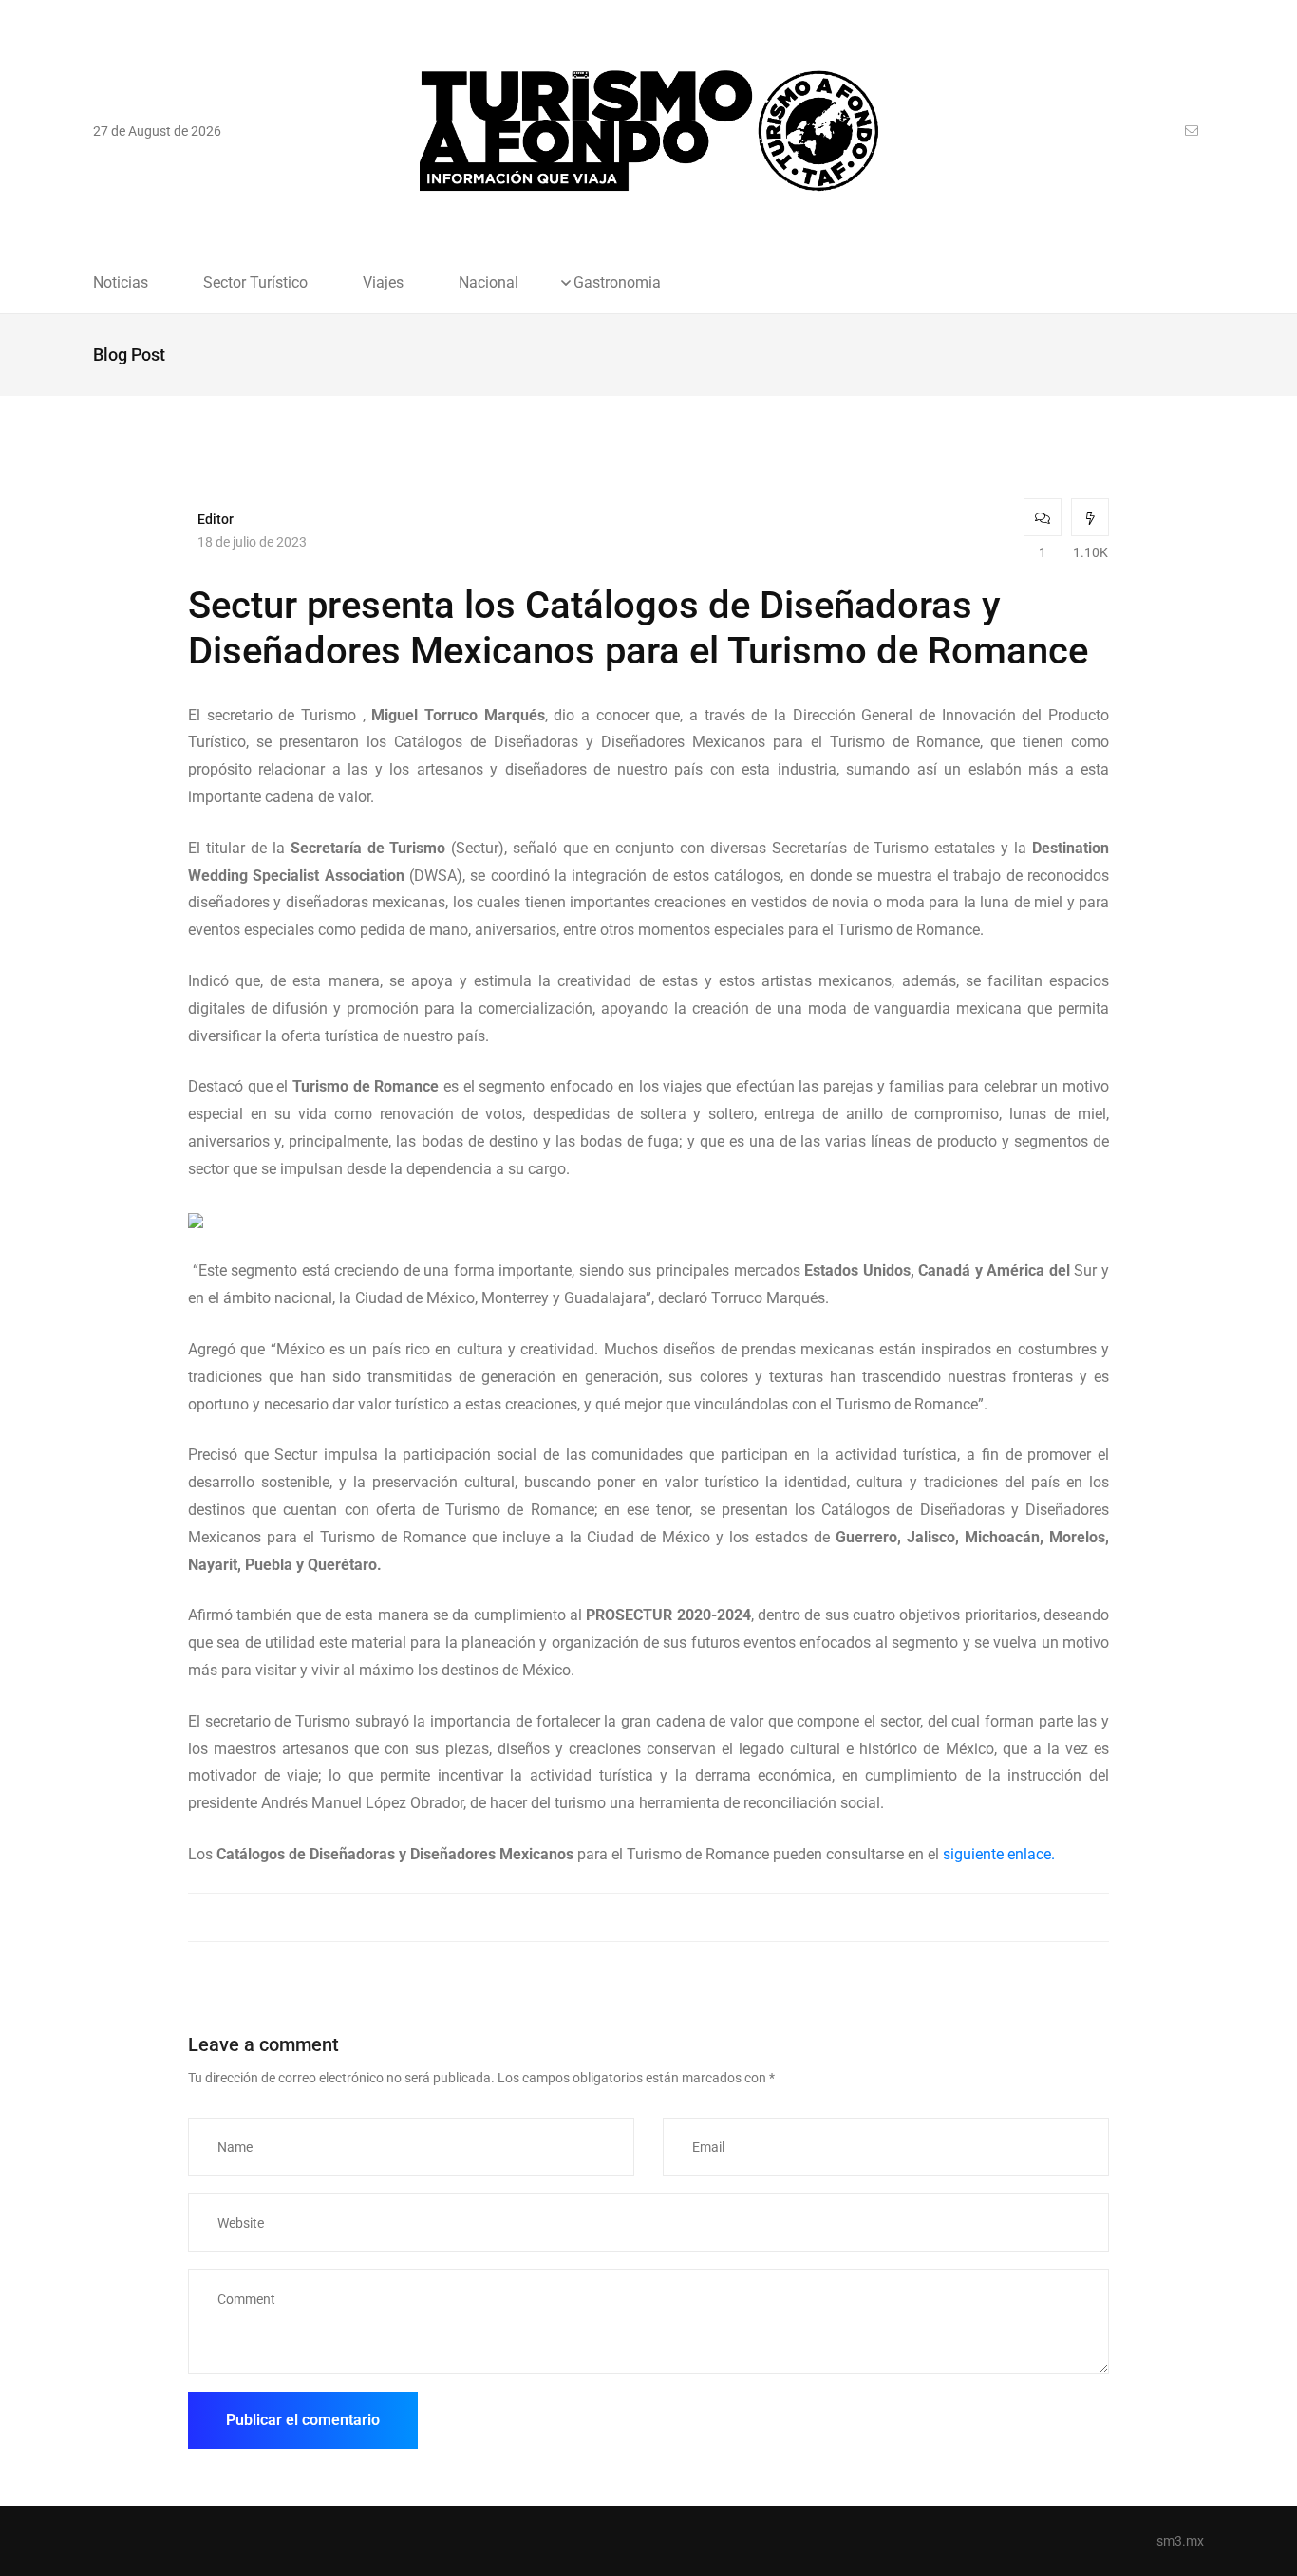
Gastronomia (617, 283)
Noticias (121, 283)
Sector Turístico (255, 283)
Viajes (383, 283)
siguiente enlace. (999, 1854)
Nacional (489, 283)
